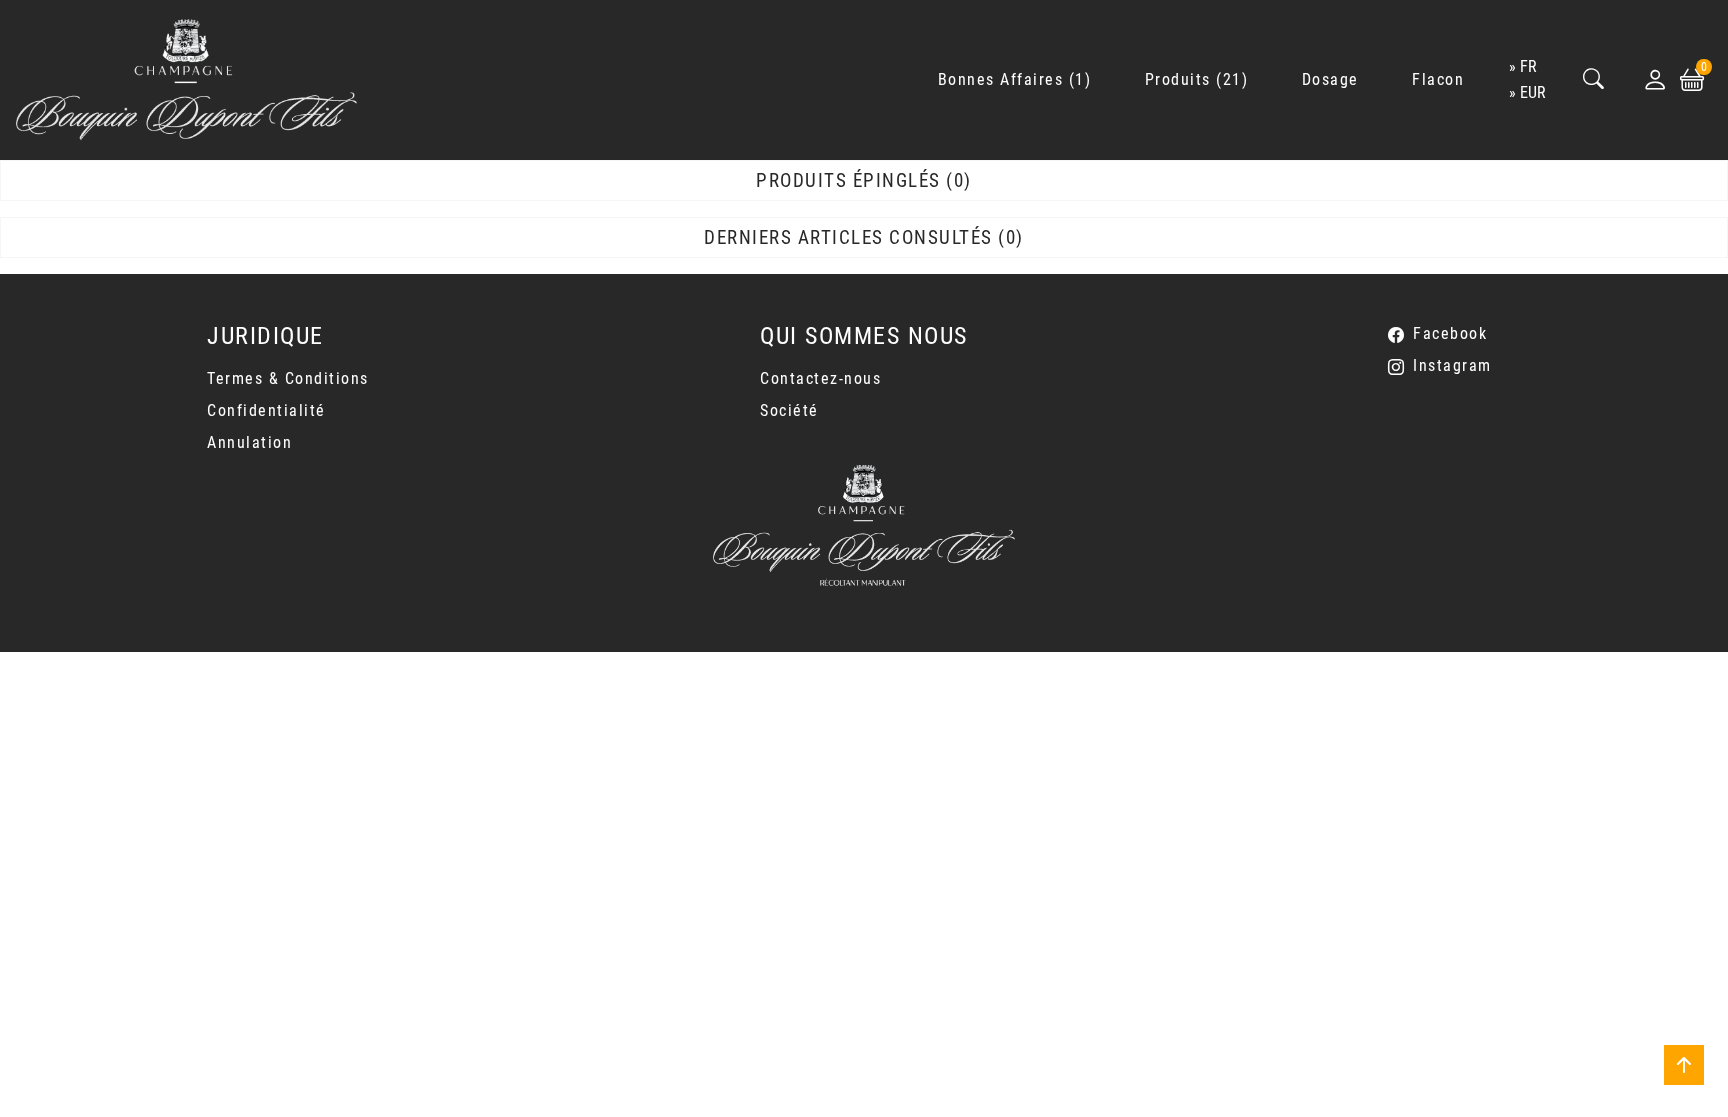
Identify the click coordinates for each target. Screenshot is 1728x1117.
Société (789, 410)
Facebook (1450, 333)
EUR (1533, 92)
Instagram (1452, 365)
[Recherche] (1594, 80)
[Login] (1655, 80)
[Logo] (186, 80)
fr (1528, 66)
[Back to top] (1684, 1065)
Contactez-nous (820, 378)
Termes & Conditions (288, 378)
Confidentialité (266, 410)
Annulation (249, 442)
